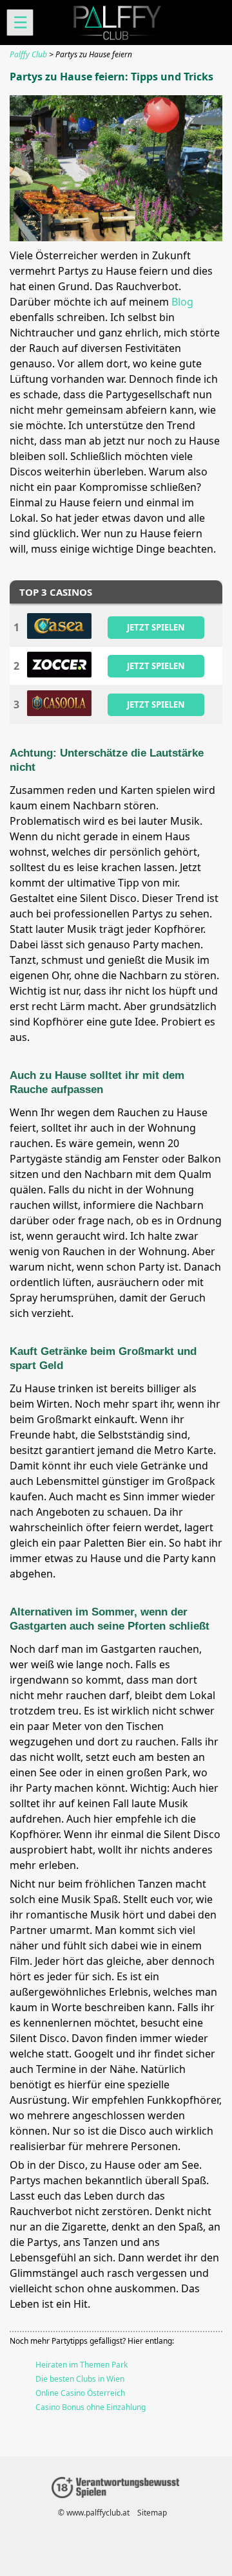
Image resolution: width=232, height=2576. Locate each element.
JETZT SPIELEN (156, 627)
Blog (182, 302)
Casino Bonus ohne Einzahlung (91, 2407)
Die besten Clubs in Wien (80, 2379)
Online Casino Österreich (80, 2393)
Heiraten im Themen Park (82, 2365)
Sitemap (152, 2513)
